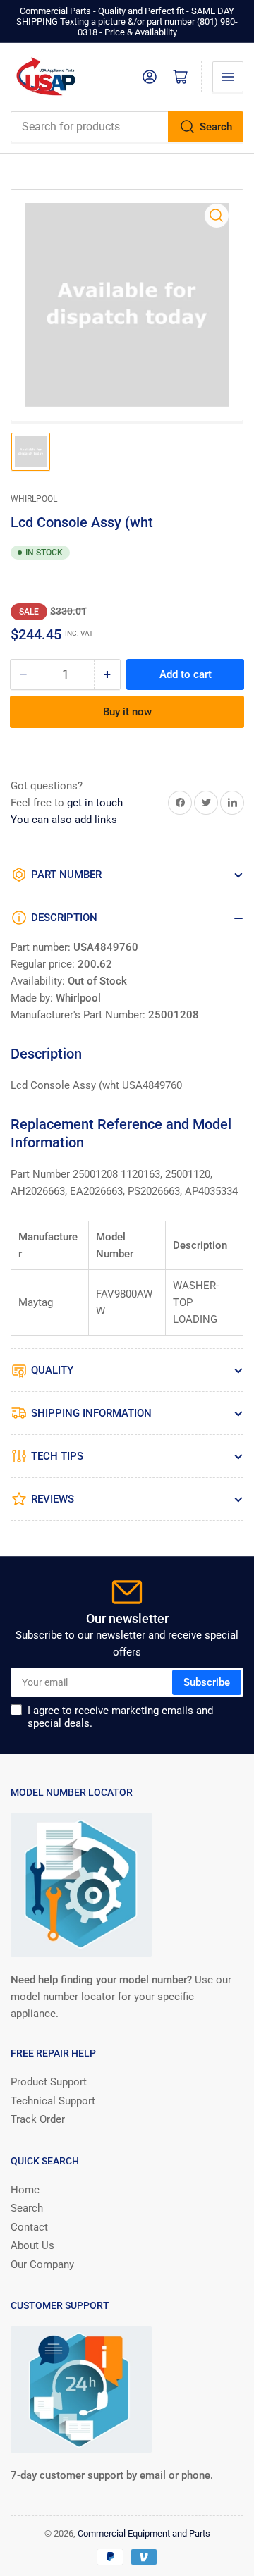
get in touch (95, 803)
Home (25, 2190)
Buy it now (127, 712)
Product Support (49, 2082)
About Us (32, 2245)
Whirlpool (34, 499)
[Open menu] (228, 77)
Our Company (42, 2264)
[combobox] (127, 127)
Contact (29, 2227)
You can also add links (64, 820)
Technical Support (53, 2101)
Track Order (38, 2119)
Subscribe (207, 1682)
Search (216, 127)
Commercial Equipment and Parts (144, 2533)
